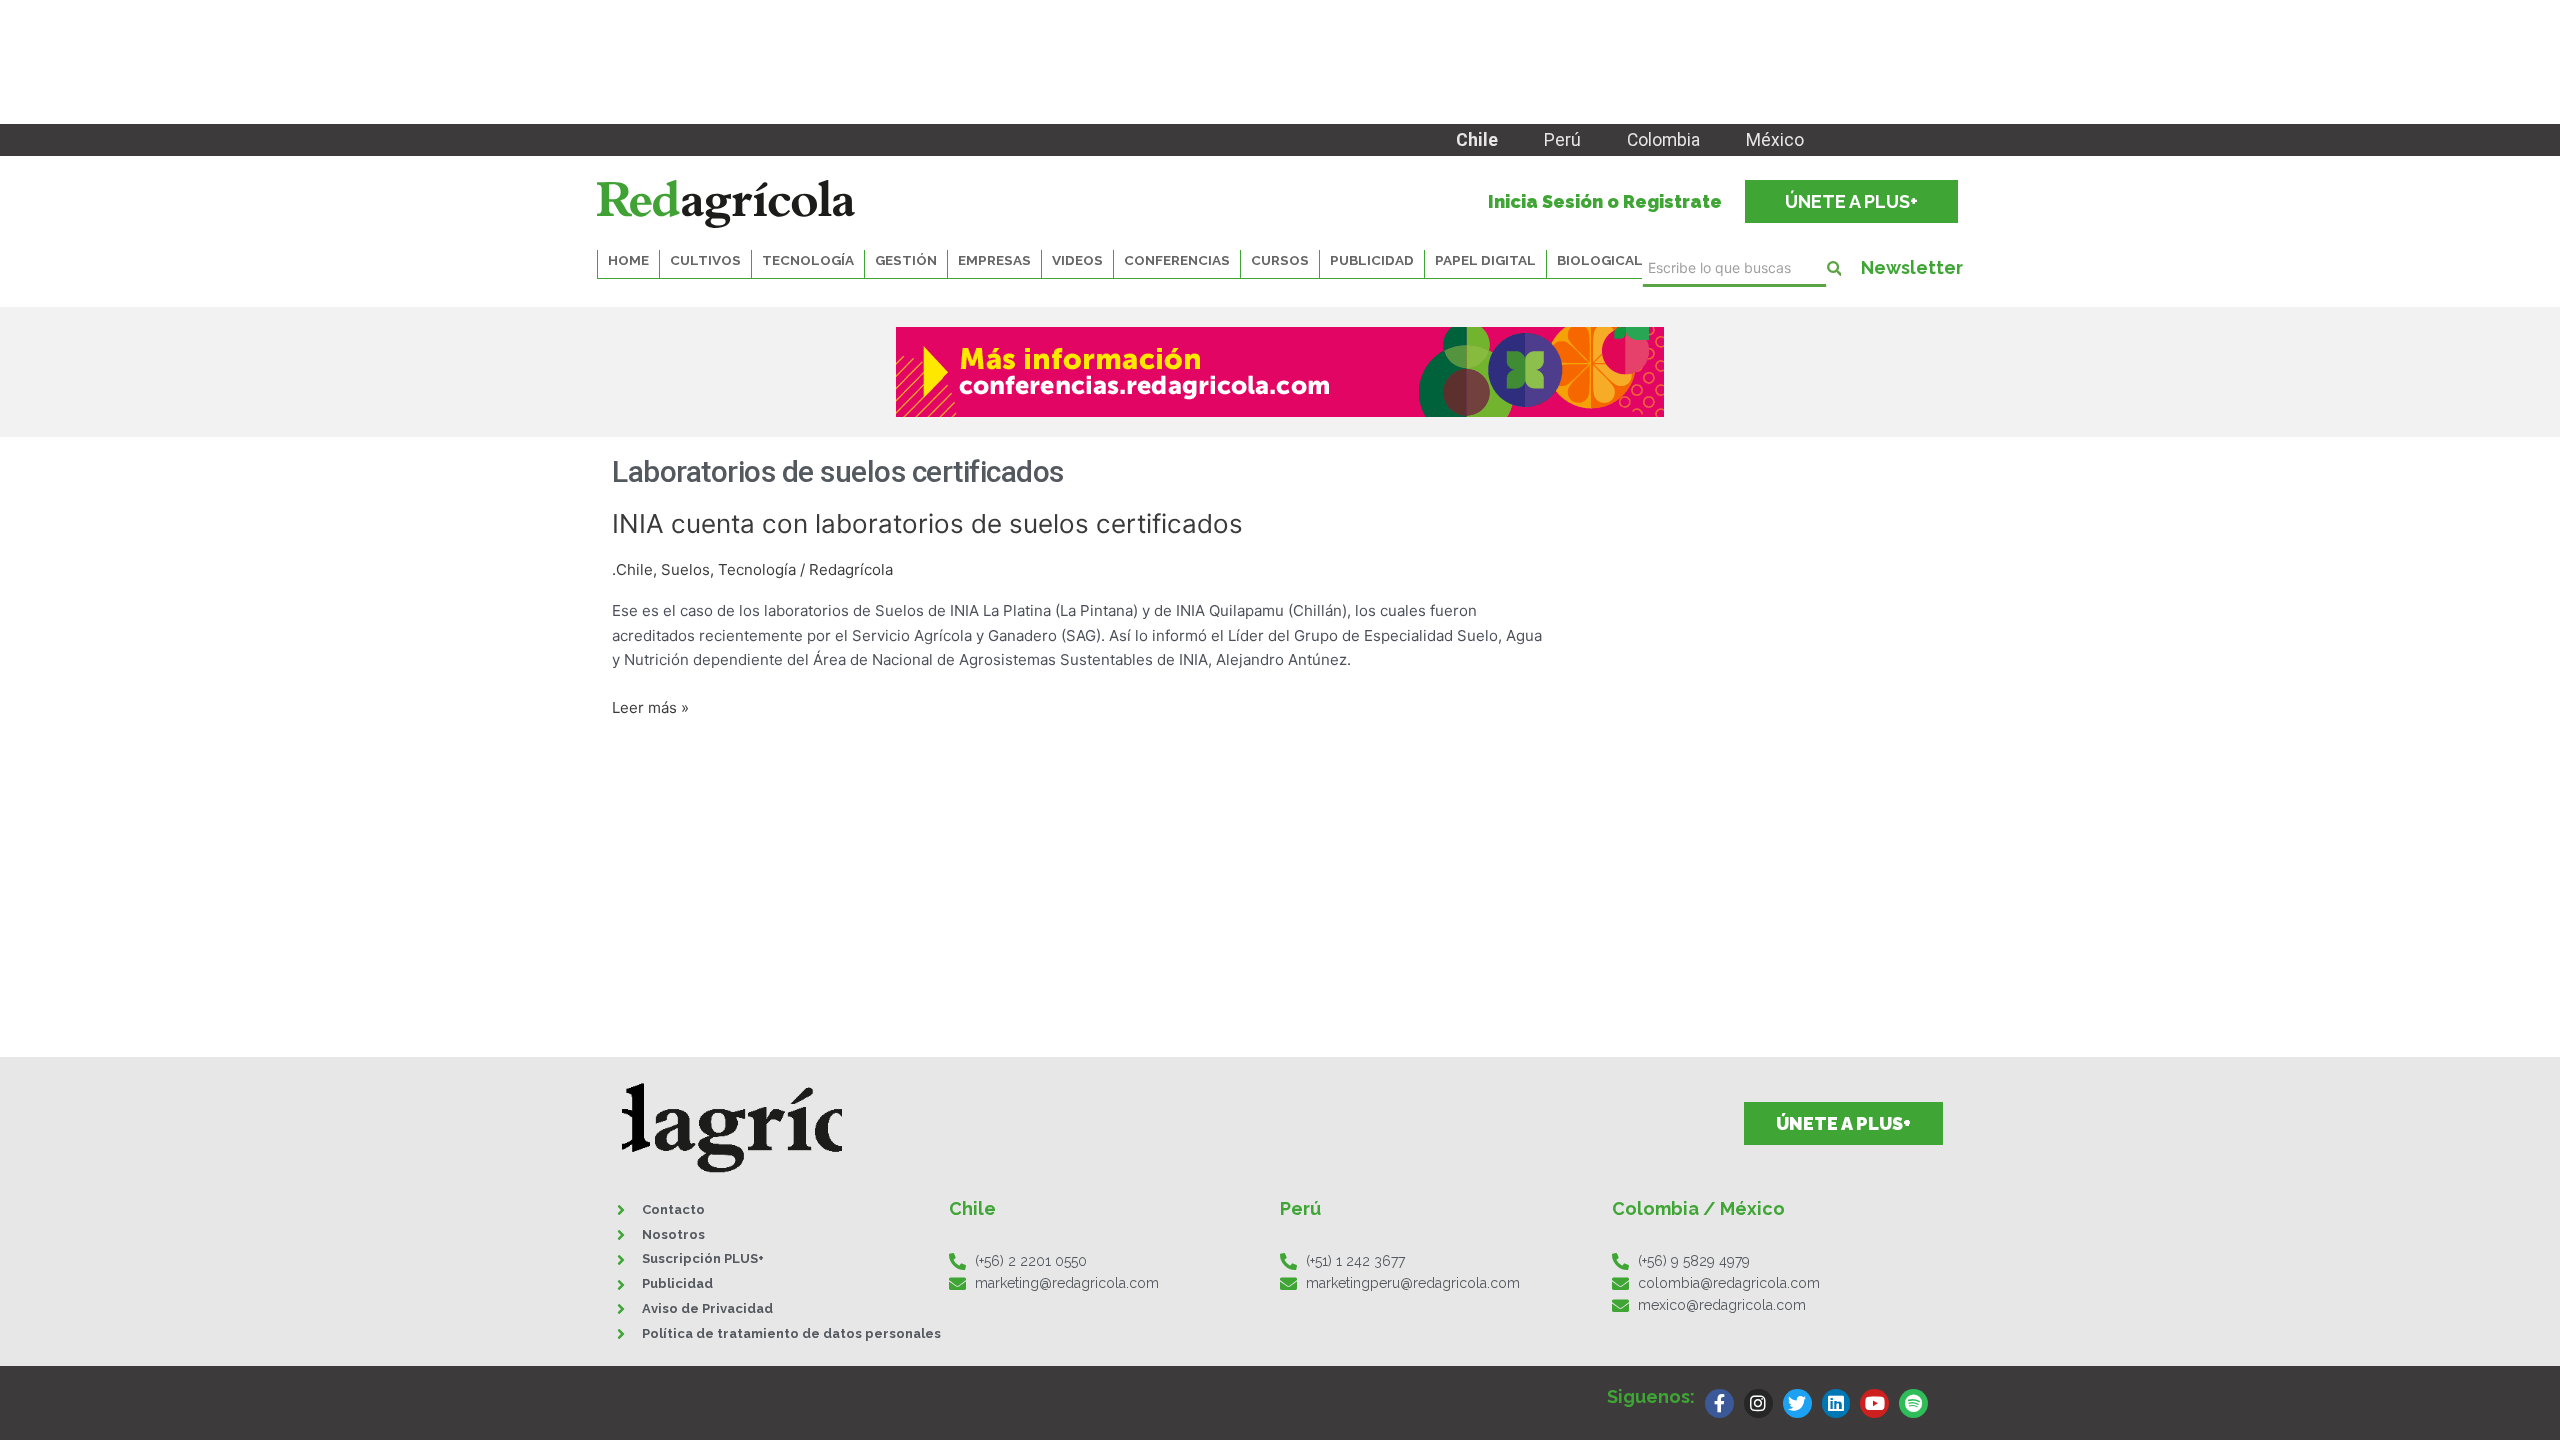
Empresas (994, 260)
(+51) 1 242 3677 (1355, 1261)
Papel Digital (1485, 260)
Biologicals (1604, 260)
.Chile (632, 569)
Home (628, 260)
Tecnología (757, 569)
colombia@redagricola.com (1729, 1283)
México (1775, 140)
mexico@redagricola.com (1722, 1305)
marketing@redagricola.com (1067, 1283)
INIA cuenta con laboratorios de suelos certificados (927, 523)
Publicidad (1372, 260)
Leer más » (650, 706)
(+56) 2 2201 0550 (1031, 1261)
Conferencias (1177, 260)
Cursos (1280, 260)
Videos (1077, 260)
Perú (1562, 140)
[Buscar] (1834, 268)
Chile (1477, 140)
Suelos (685, 569)
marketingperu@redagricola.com (1413, 1283)
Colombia (1663, 140)
